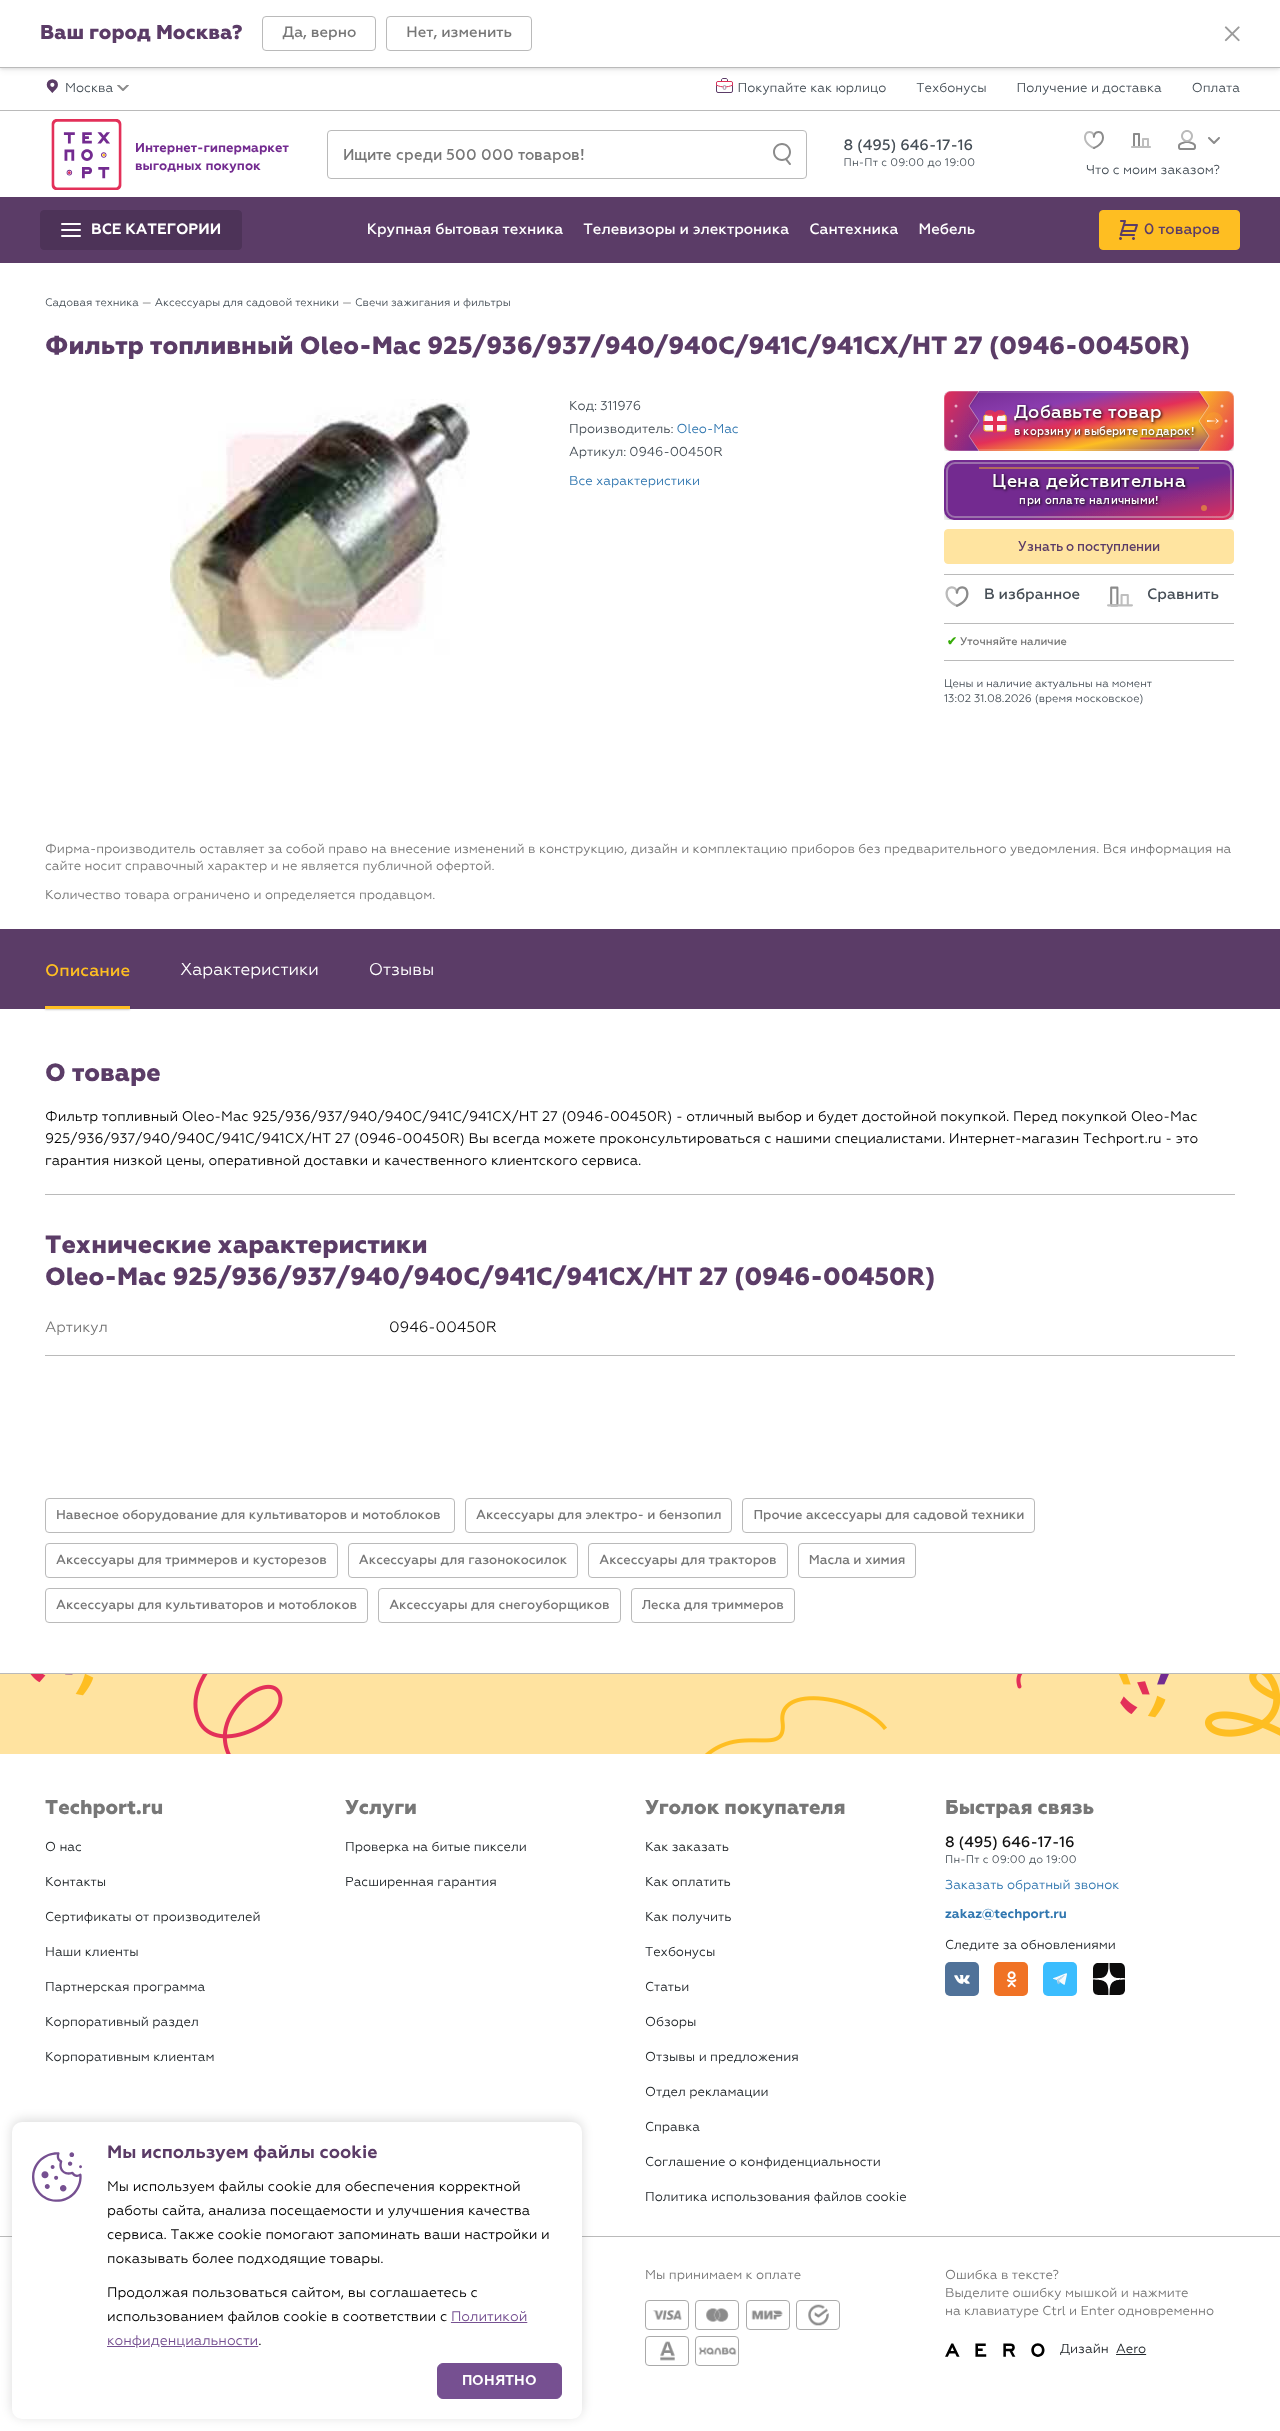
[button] (319, 33)
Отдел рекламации (707, 2092)
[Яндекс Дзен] (1109, 1979)
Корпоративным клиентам (129, 2057)
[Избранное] (1091, 142)
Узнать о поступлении (1089, 547)
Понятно (499, 2380)
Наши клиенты (92, 1952)
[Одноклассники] (1011, 1979)
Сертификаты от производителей (153, 1917)
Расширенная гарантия (421, 1882)
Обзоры (670, 2022)
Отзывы (402, 970)
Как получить (688, 1917)
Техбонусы (951, 89)
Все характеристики (634, 481)
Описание (87, 970)
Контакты (75, 1882)
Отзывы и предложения (722, 2057)
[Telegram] (1060, 1979)
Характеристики (249, 970)
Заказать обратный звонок (1032, 1885)
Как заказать (687, 1847)
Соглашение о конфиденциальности (763, 2162)
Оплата (1216, 89)
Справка (672, 2127)
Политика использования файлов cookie (776, 2197)
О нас (63, 1847)
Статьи (667, 1987)
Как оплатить (688, 1882)
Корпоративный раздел (122, 2022)
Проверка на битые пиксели (436, 1847)
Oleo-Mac (708, 429)
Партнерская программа (125, 1987)
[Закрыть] (1232, 34)
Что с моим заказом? (1153, 170)
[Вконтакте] (962, 1979)
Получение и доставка (1089, 89)
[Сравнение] (1138, 143)
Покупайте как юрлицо (812, 89)
